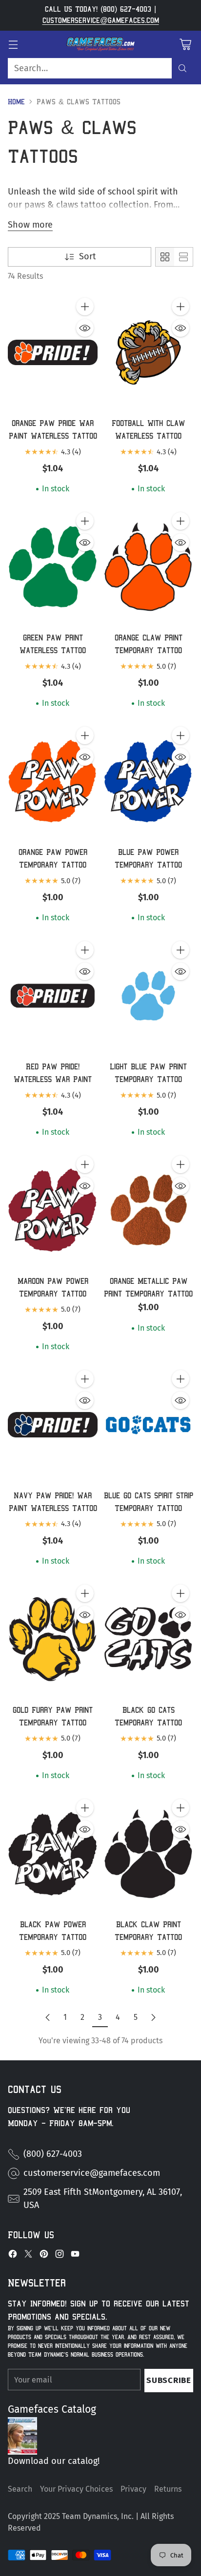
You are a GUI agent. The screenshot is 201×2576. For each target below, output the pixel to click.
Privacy (133, 2489)
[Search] (182, 68)
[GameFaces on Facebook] (13, 2256)
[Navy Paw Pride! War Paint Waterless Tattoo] (53, 1425)
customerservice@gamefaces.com (101, 20)
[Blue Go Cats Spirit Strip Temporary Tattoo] (148, 1425)
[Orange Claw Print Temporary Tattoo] (148, 567)
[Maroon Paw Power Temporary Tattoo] (53, 1210)
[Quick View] (85, 328)
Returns (168, 2489)
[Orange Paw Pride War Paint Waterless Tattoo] (53, 352)
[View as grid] (165, 257)
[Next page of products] (153, 2017)
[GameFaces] (100, 44)
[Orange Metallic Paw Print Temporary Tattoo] (148, 1210)
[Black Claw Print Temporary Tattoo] (148, 1854)
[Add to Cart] (85, 307)
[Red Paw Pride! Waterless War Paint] (53, 996)
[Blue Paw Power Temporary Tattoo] (148, 781)
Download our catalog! (54, 2461)
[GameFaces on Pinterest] (44, 2256)
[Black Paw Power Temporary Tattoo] (53, 1854)
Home (16, 102)
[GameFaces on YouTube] (75, 2256)
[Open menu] (13, 44)
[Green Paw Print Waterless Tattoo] (53, 567)
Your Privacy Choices (76, 2489)
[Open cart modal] (185, 44)
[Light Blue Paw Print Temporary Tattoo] (148, 996)
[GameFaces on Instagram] (60, 2256)
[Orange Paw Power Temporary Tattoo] (53, 781)
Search (20, 2489)
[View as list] (183, 257)
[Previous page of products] (48, 2017)
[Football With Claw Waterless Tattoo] (148, 352)
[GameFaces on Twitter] (28, 2256)
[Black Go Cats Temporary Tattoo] (148, 1639)
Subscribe (169, 2380)
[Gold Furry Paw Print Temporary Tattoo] (53, 1639)
